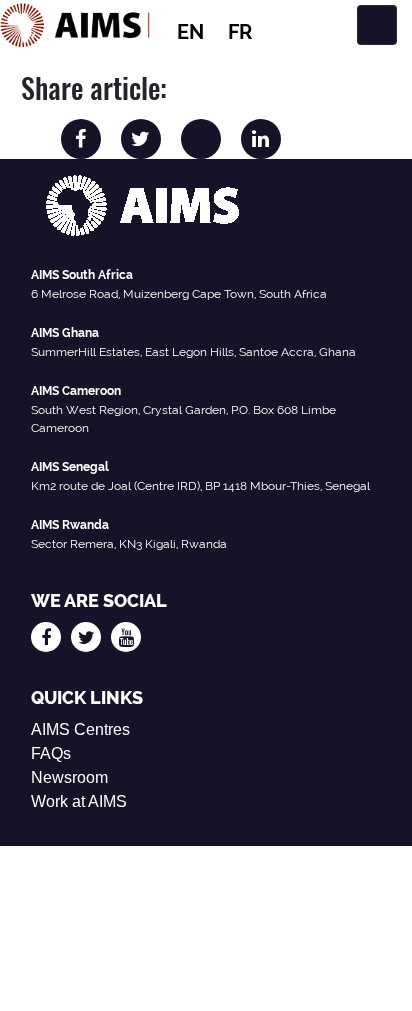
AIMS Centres (80, 729)
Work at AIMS (79, 801)
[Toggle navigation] (377, 25)
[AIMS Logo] (75, 25)
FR (240, 32)
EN (190, 32)
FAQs (51, 753)
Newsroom (69, 777)
